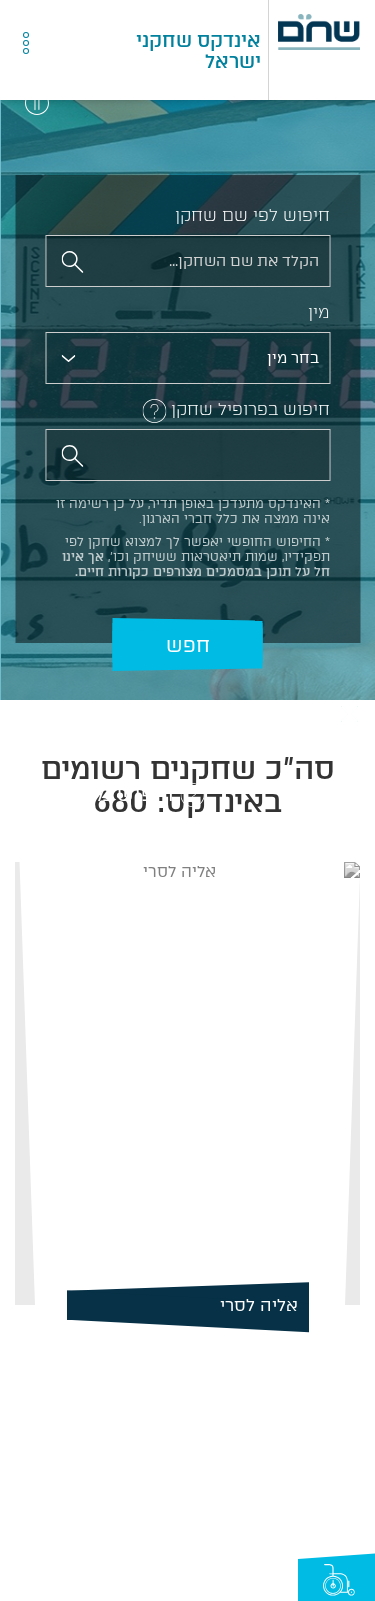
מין (319, 312)
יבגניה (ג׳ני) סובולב (230, 1305)
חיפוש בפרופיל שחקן (250, 409)
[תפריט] (72, 51)
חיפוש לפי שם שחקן (252, 215)
